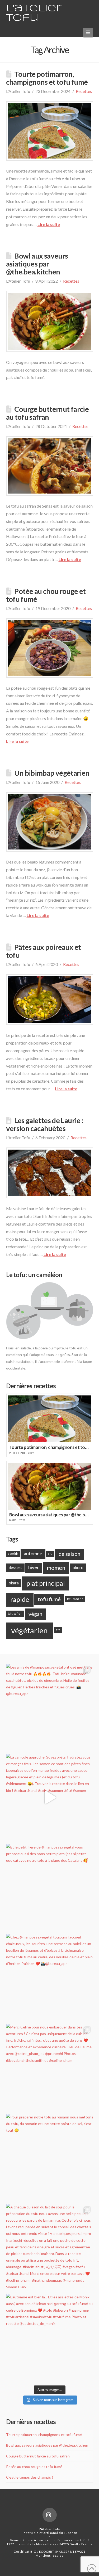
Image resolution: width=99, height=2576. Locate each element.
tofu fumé (49, 1599)
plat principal (46, 1583)
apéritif (13, 1554)
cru (50, 1554)
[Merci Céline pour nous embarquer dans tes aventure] (50, 2067)
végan (35, 1614)
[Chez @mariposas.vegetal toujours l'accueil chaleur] (50, 1977)
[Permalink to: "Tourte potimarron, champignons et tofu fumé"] (50, 131)
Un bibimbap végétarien (52, 773)
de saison (69, 1554)
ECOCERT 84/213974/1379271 (62, 2552)
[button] (88, 32)
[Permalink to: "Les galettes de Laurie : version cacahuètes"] (50, 1173)
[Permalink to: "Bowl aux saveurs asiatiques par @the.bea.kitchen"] (50, 321)
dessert (15, 1567)
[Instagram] (50, 2515)
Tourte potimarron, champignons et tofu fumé (47, 78)
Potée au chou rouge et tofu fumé (46, 595)
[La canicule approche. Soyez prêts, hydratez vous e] (50, 1797)
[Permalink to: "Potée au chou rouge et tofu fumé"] (50, 648)
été (58, 1630)
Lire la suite (49, 224)
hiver (34, 1567)
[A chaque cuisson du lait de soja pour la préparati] (50, 2247)
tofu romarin (75, 1599)
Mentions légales (50, 2555)
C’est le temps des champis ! (30, 2477)
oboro (78, 1567)
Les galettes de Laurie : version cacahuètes (45, 1124)
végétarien (29, 1630)
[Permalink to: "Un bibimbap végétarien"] (50, 822)
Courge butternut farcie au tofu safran (48, 413)
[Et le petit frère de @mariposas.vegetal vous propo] (50, 1887)
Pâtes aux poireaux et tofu (44, 951)
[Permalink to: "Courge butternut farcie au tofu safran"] (50, 466)
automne (33, 1554)
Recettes (84, 91)
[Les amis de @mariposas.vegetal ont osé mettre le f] (50, 1707)
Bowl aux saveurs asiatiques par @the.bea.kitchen (37, 264)
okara (14, 1583)
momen (56, 1568)
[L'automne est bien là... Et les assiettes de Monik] (50, 2337)
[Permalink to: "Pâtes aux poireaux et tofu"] (50, 1000)
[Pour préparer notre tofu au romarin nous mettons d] (50, 2157)
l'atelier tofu (34, 13)
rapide (20, 1599)
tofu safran (15, 1613)
